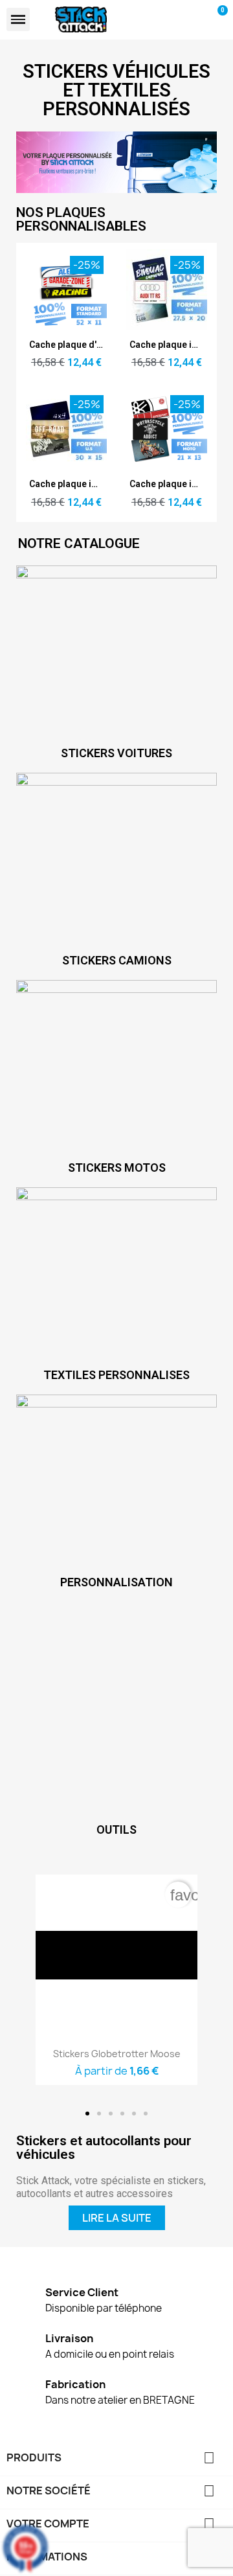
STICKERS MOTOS (117, 1168)
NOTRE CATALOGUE (79, 543)
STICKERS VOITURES (116, 753)
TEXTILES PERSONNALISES (116, 1375)
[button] (87, 2114)
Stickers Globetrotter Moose (117, 2054)
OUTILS (116, 1829)
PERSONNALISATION (116, 1582)
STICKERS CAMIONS (117, 960)
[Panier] (217, 19)
